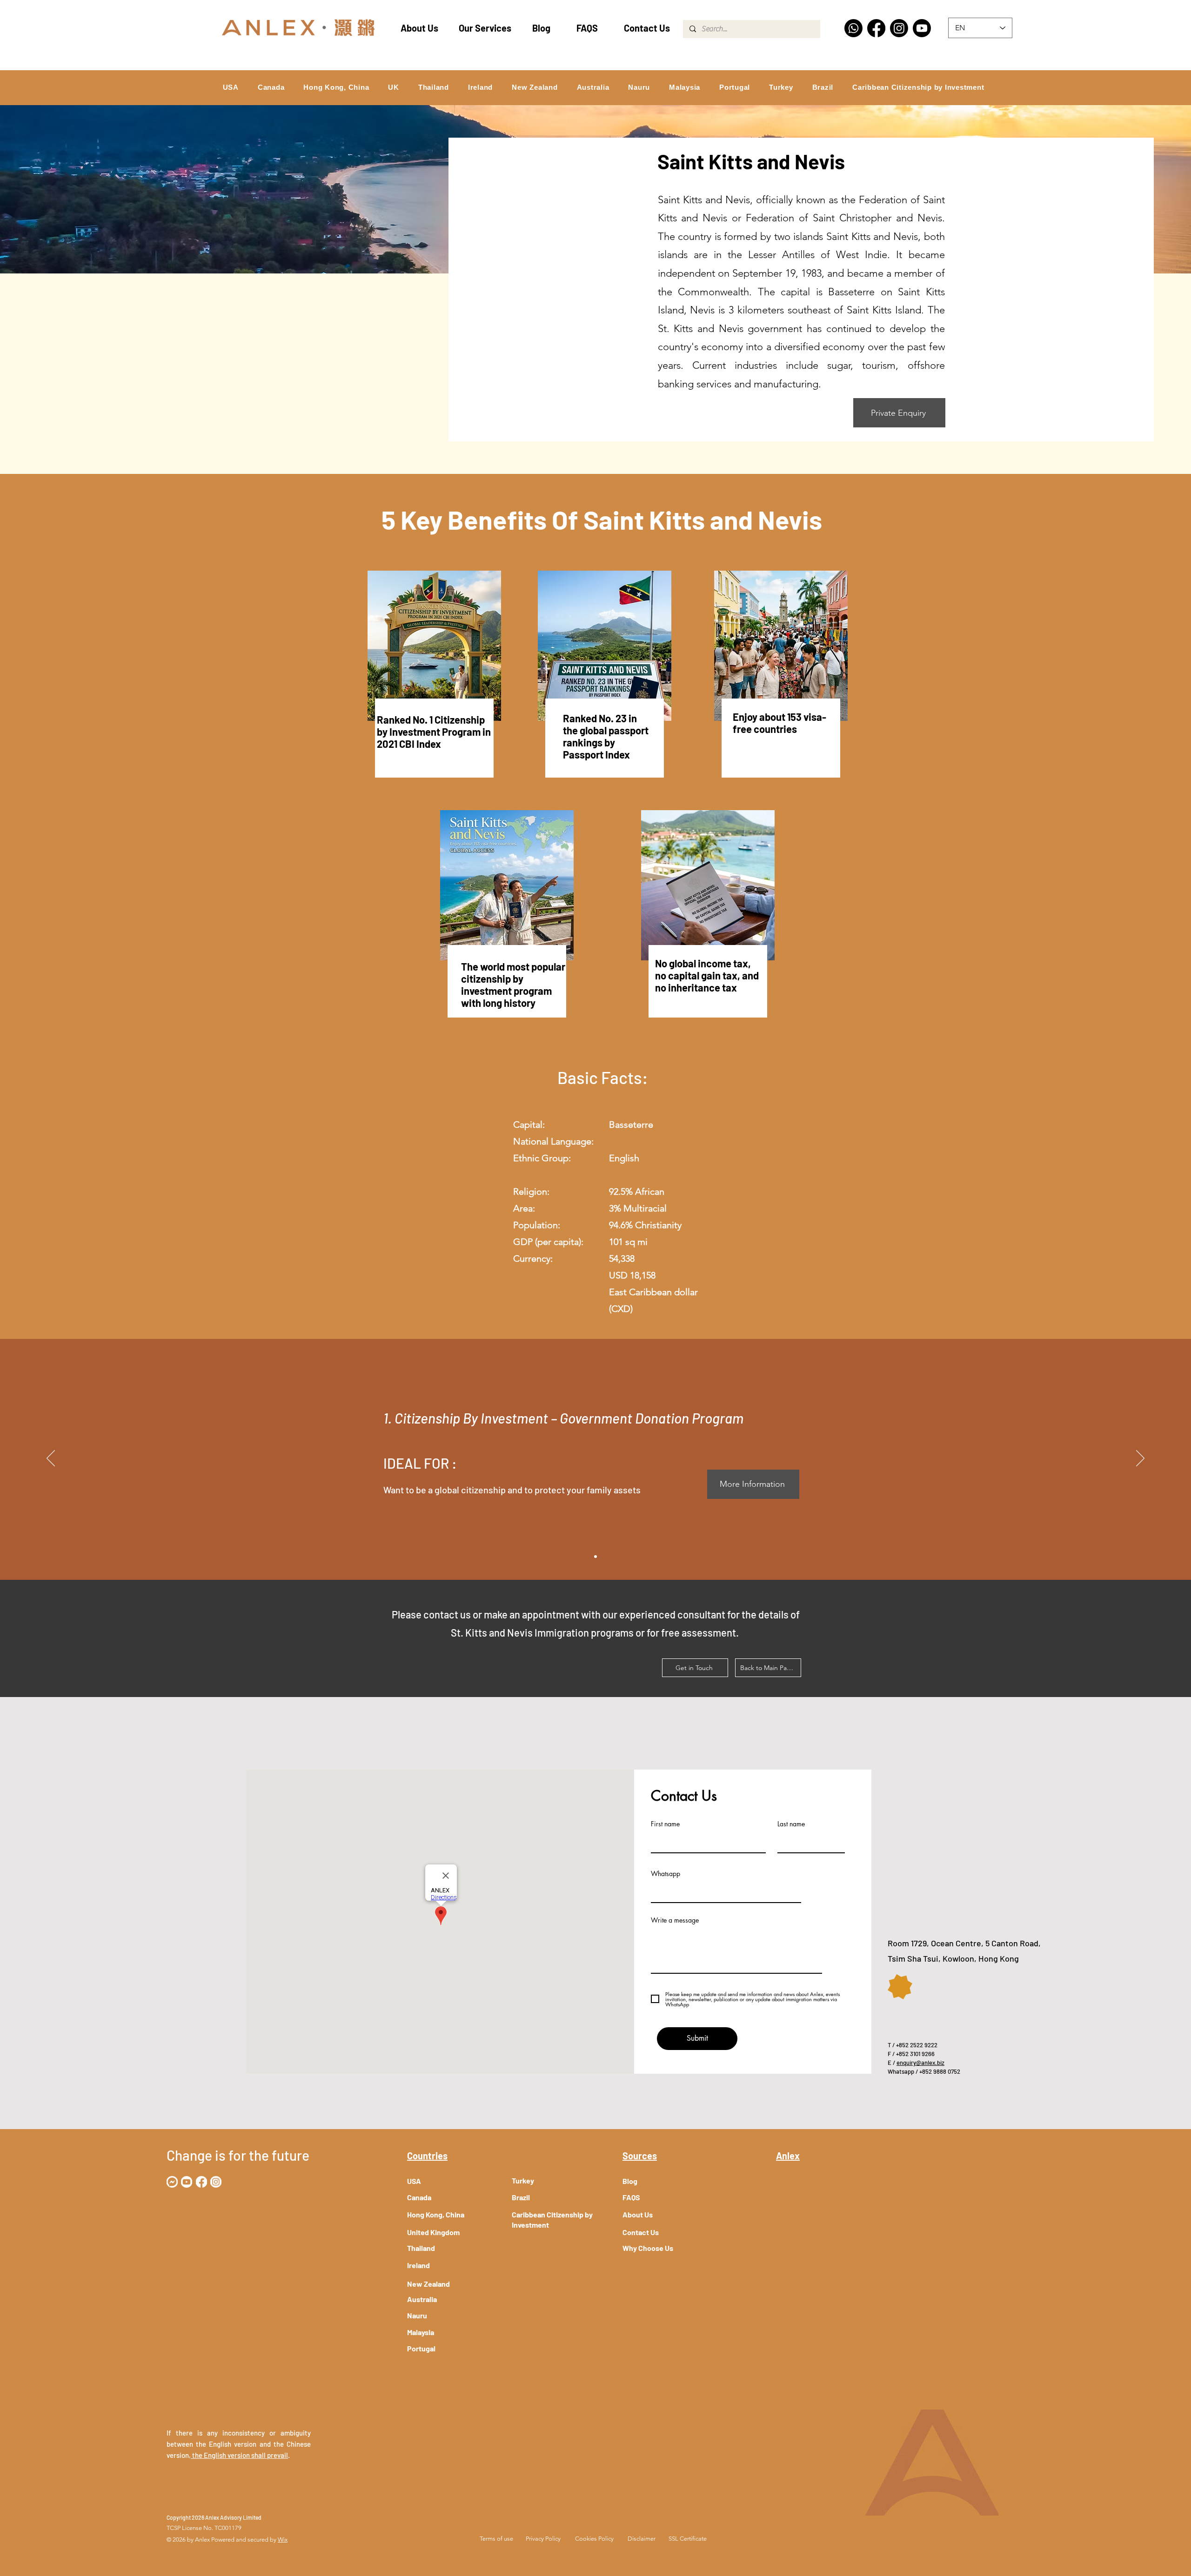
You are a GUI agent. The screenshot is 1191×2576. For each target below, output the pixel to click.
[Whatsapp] (853, 28)
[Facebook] (876, 28)
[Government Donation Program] (595, 1557)
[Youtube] (922, 28)
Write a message (675, 1920)
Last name (791, 1824)
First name (665, 1824)
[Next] (1140, 1459)
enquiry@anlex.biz (920, 2063)
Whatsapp (666, 1874)
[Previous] (51, 1459)
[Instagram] (899, 28)
